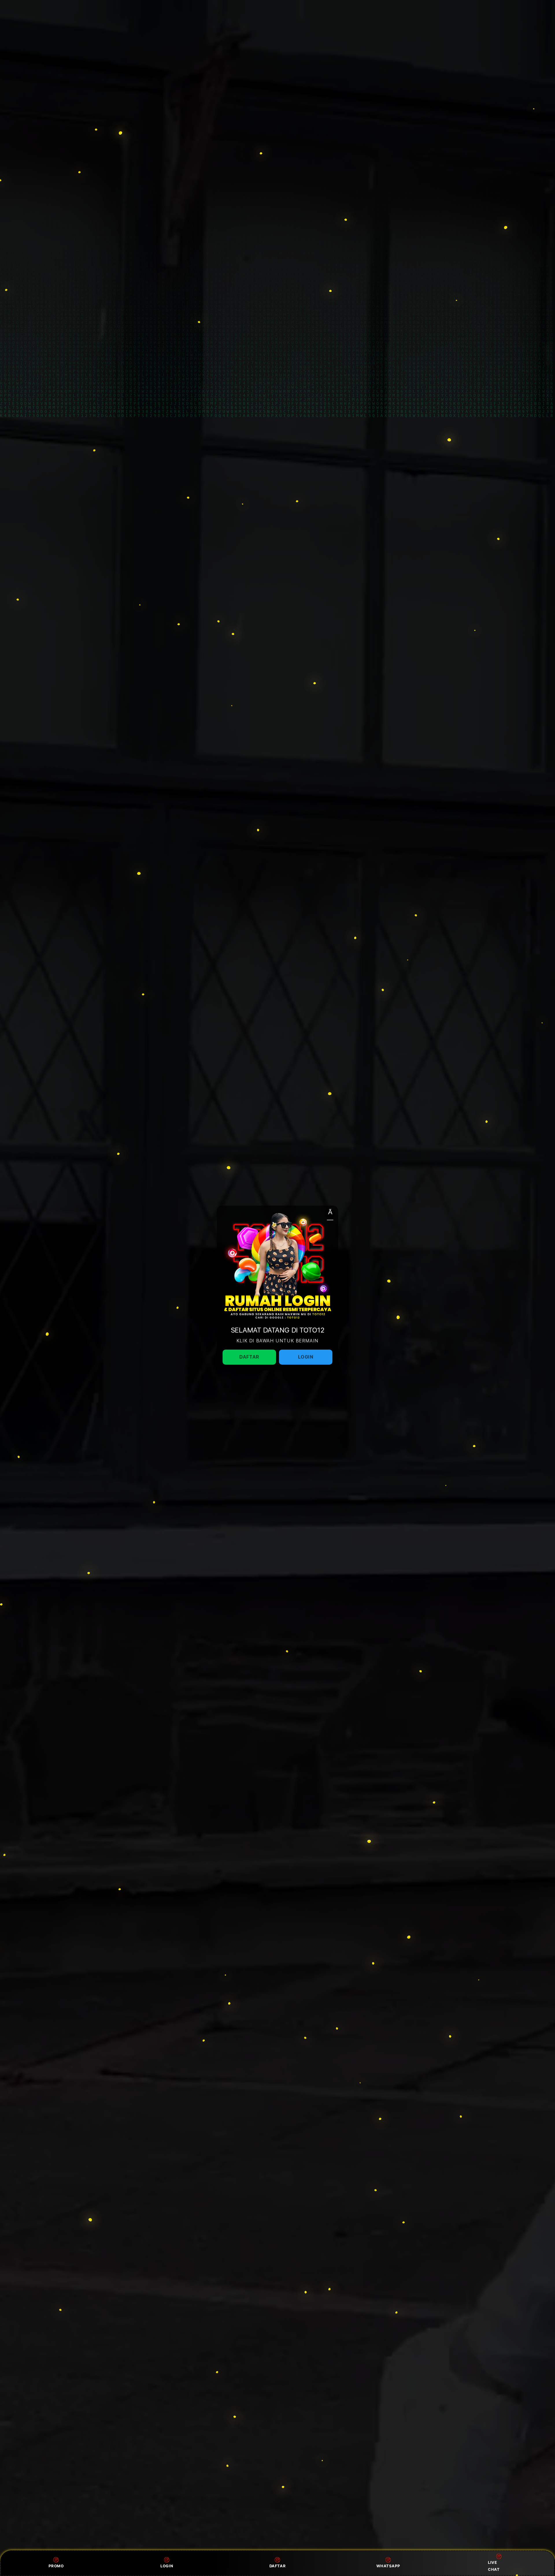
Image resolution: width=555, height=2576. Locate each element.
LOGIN (167, 2566)
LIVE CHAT (494, 2566)
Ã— (330, 1214)
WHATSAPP (388, 2566)
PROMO (56, 2566)
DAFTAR (278, 2566)
